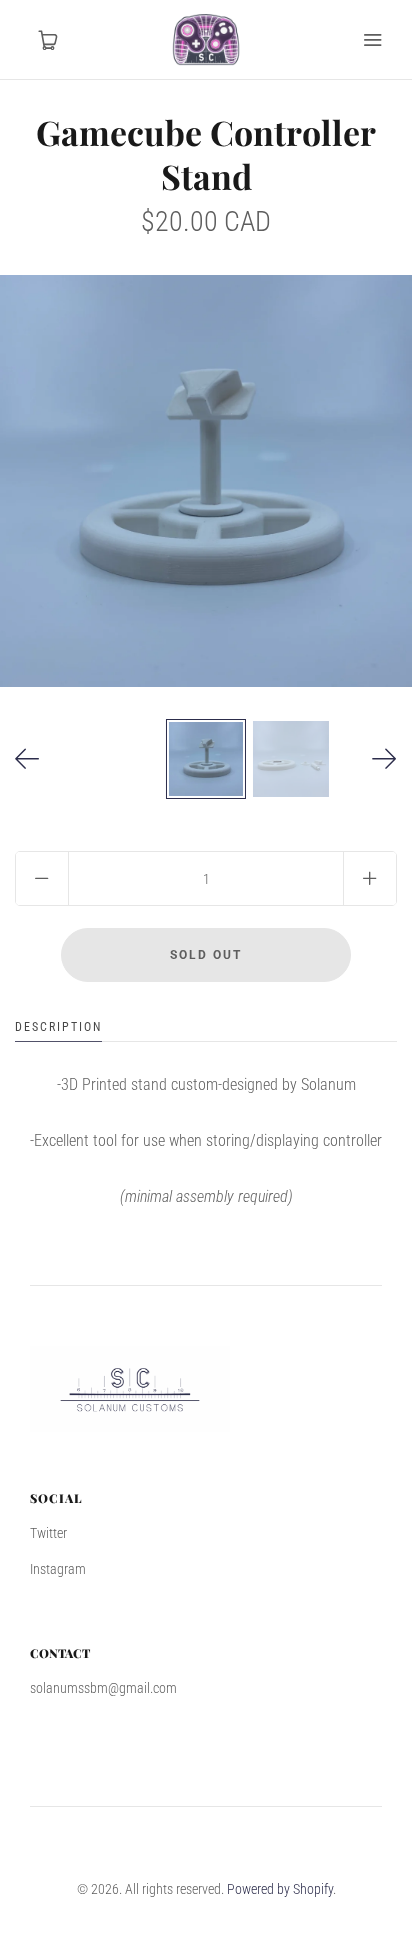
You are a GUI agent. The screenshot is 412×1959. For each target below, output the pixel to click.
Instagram (58, 1569)
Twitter (48, 1533)
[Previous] (27, 759)
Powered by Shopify (280, 1889)
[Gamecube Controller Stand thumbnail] (206, 759)
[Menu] (372, 40)
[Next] (384, 759)
